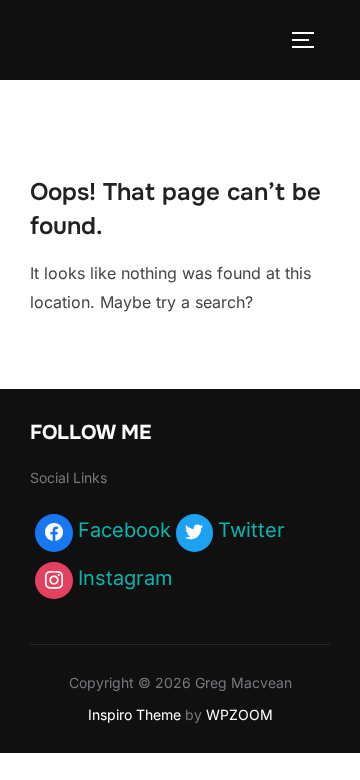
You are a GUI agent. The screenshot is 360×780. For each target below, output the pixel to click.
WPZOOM (239, 714)
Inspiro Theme (134, 714)
